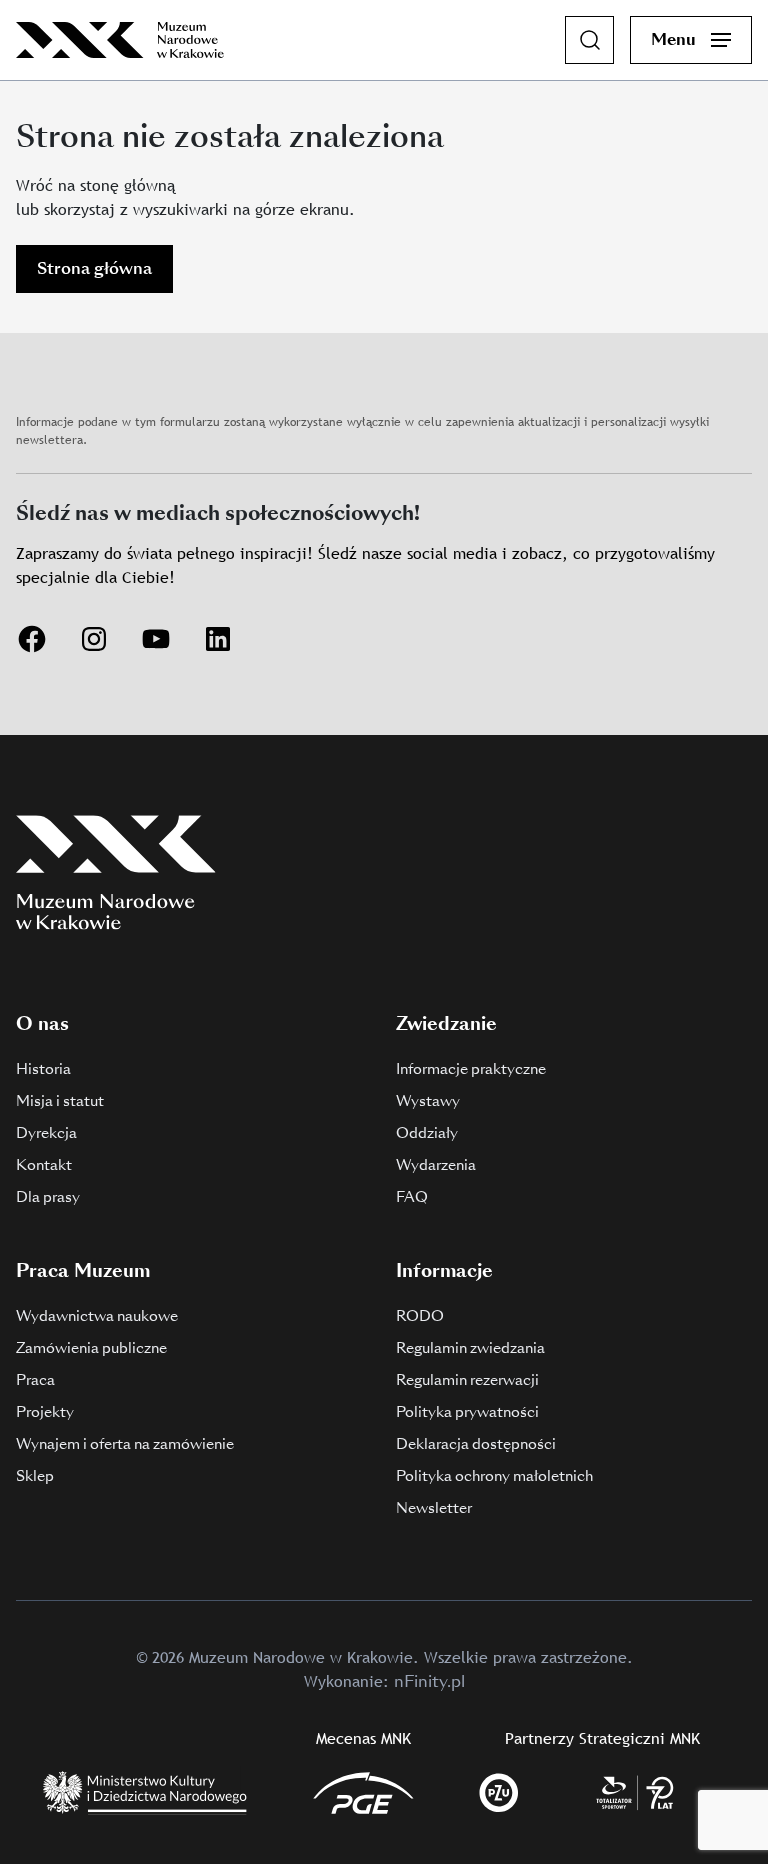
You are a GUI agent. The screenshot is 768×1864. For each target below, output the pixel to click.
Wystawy (428, 1101)
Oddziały (427, 1133)
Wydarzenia (436, 1165)
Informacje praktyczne (471, 1069)
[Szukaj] (590, 40)
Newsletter (434, 1508)
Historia (43, 1069)
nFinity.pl (429, 1681)
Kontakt (44, 1165)
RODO (420, 1316)
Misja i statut (60, 1101)
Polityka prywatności (467, 1412)
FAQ (412, 1197)
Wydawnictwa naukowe (97, 1316)
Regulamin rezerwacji (467, 1380)
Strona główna (94, 268)
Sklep (35, 1476)
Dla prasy (48, 1197)
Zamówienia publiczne (91, 1348)
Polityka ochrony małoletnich (494, 1476)
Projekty (45, 1412)
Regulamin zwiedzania (470, 1348)
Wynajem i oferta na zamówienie (125, 1444)
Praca (35, 1380)
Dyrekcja (46, 1133)
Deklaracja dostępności (476, 1444)
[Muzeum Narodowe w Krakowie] (120, 40)
